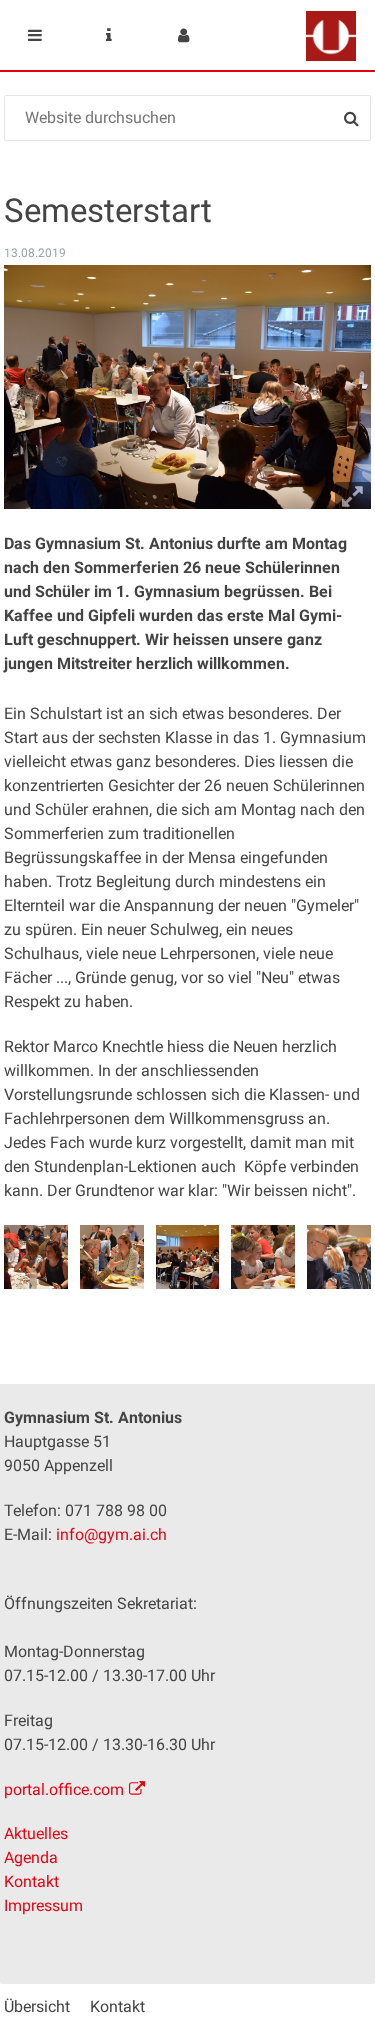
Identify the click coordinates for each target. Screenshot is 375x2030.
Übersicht (37, 2006)
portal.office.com (64, 1789)
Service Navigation (109, 35)
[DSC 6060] (262, 1256)
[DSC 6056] (111, 1256)
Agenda (31, 1857)
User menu (183, 35)
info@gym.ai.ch (111, 1534)
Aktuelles (36, 1833)
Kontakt (31, 1881)
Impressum (43, 1905)
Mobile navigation (35, 35)
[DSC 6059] (187, 1256)
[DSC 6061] (338, 1256)
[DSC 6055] (35, 1256)
